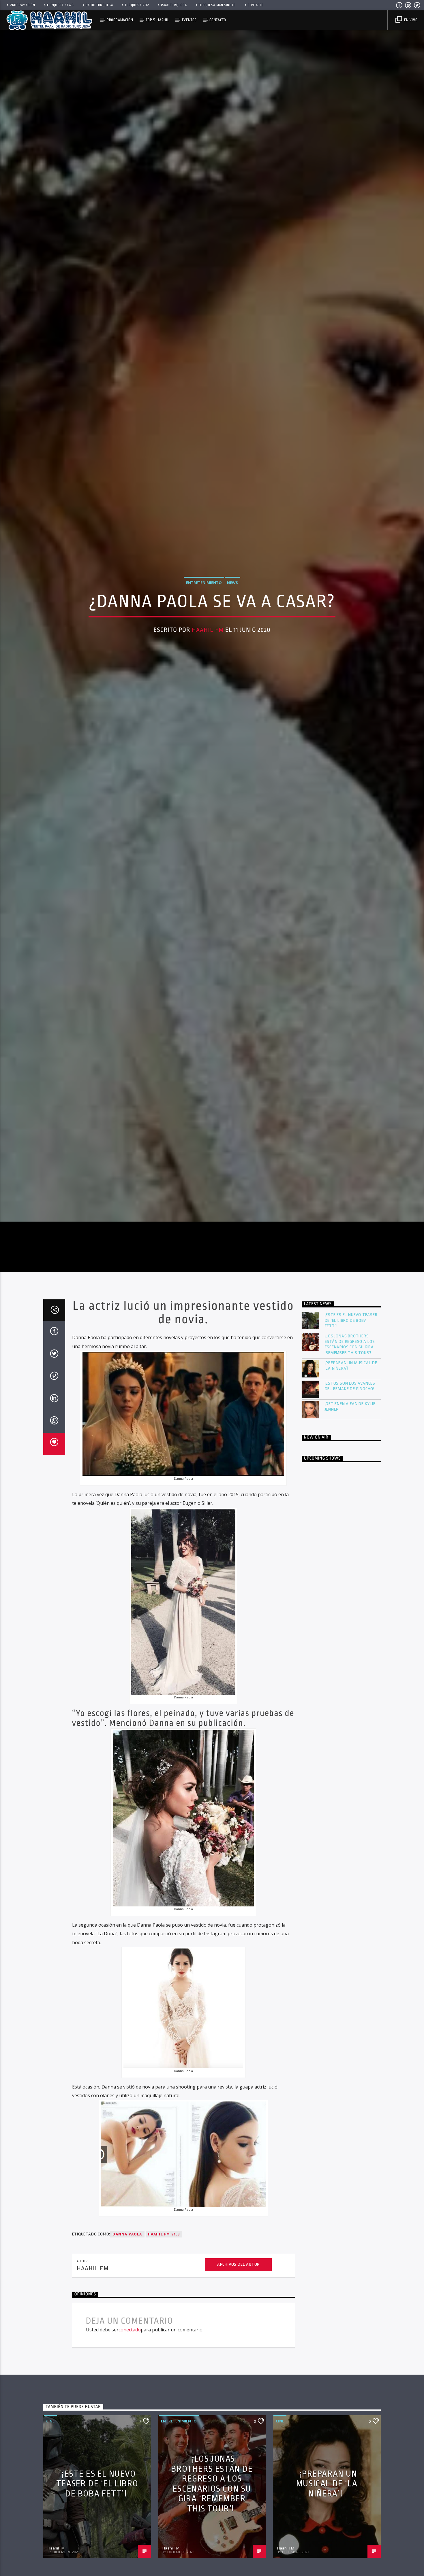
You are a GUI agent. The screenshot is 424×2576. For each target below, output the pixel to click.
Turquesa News (60, 5)
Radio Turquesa (99, 5)
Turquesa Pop (137, 5)
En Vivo (410, 20)
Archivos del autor (238, 2419)
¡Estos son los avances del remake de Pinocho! (350, 1541)
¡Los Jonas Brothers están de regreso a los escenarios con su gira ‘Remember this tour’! (350, 1499)
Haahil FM (208, 701)
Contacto (256, 5)
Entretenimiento (204, 654)
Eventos (189, 20)
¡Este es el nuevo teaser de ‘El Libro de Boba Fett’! (351, 1475)
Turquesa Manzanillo (217, 5)
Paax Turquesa (174, 5)
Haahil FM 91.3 (164, 2389)
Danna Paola (127, 2389)
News (232, 654)
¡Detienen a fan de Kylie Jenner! (350, 1561)
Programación (22, 5)
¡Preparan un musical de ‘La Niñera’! (351, 1520)
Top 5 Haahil (157, 20)
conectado (130, 2485)
